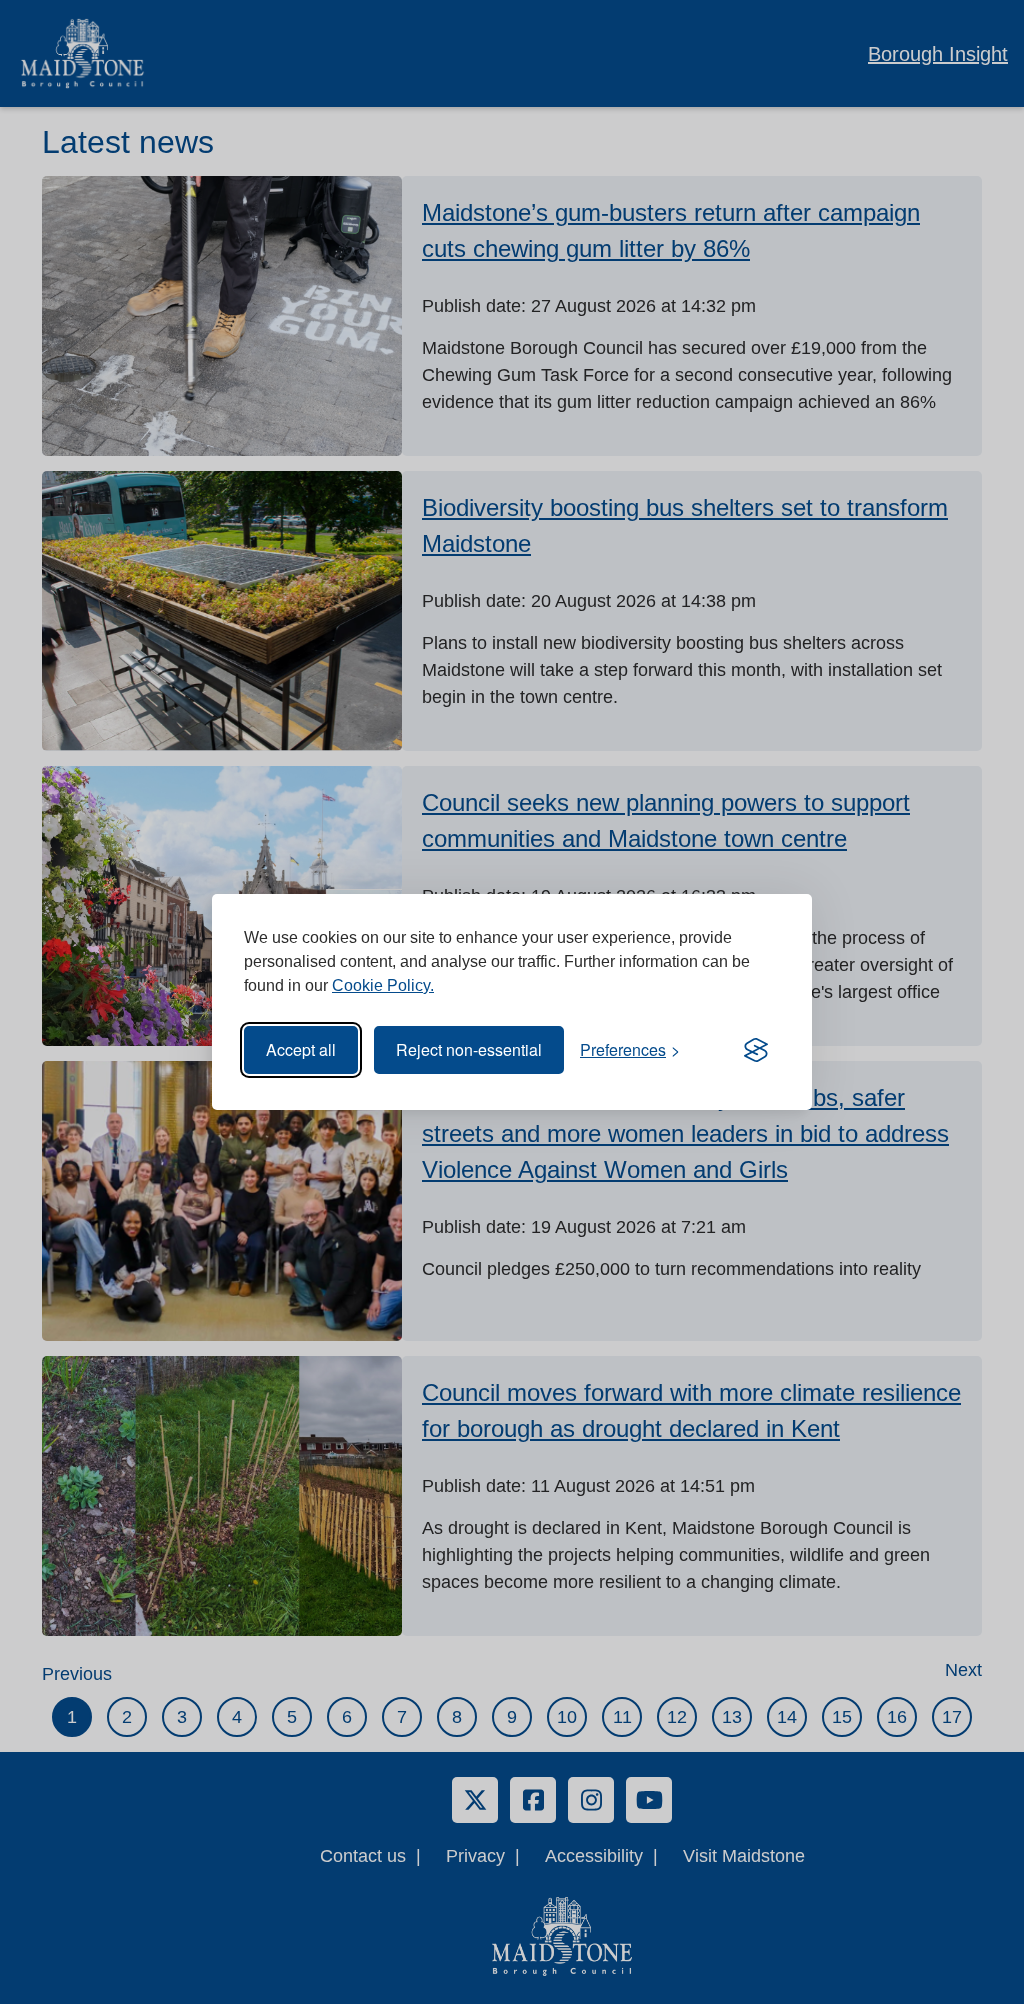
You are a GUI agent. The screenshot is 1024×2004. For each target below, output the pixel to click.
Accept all (301, 1049)
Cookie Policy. (383, 985)
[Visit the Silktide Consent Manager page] (756, 1050)
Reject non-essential (469, 1049)
